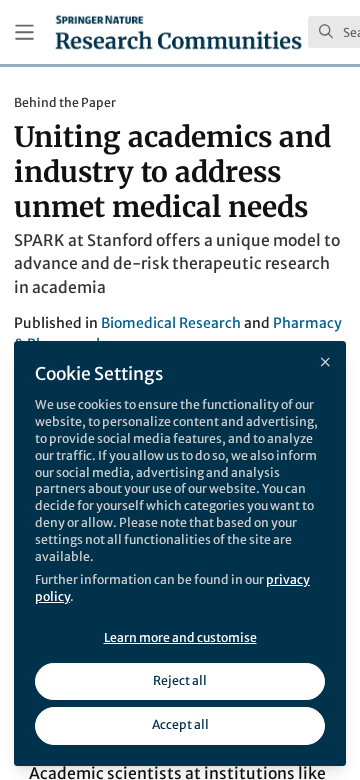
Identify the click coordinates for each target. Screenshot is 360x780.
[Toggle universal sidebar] (24, 32)
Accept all (180, 724)
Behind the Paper (65, 102)
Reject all (180, 680)
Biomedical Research (171, 323)
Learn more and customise (180, 637)
